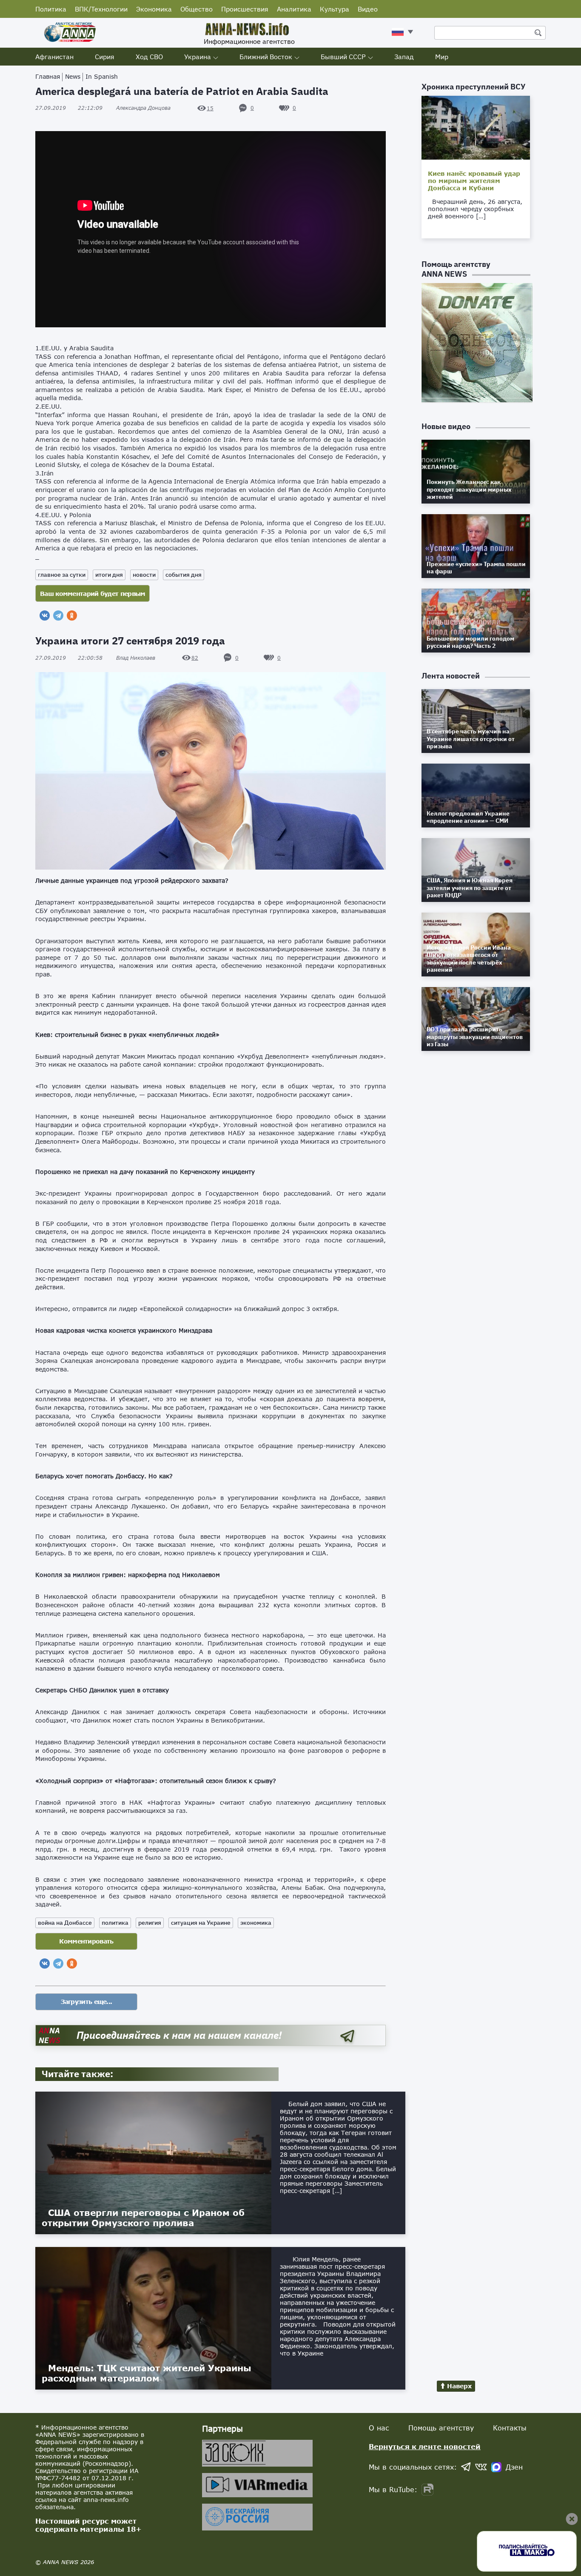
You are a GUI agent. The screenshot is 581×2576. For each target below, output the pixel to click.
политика (115, 1923)
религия (150, 1923)
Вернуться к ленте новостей (425, 2446)
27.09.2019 (69, 108)
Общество (197, 9)
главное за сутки (62, 575)
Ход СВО (149, 57)
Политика (51, 9)
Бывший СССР (343, 57)
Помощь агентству (441, 2428)
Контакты (510, 2428)
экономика (256, 1923)
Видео (368, 9)
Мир (442, 57)
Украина (198, 57)
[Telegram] (58, 615)
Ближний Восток (266, 57)
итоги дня (109, 575)
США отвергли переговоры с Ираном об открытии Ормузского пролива (143, 2218)
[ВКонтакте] (45, 615)
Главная (48, 76)
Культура (335, 9)
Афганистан (54, 57)
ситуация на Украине (201, 1923)
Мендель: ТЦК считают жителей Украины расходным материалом (147, 2373)
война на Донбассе (65, 1923)
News (73, 76)
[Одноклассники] (72, 615)
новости (144, 575)
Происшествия (245, 9)
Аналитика (294, 9)
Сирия (105, 57)
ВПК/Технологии (101, 9)
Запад (404, 57)
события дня (184, 575)
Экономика (154, 9)
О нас (379, 2428)
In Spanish (102, 76)
